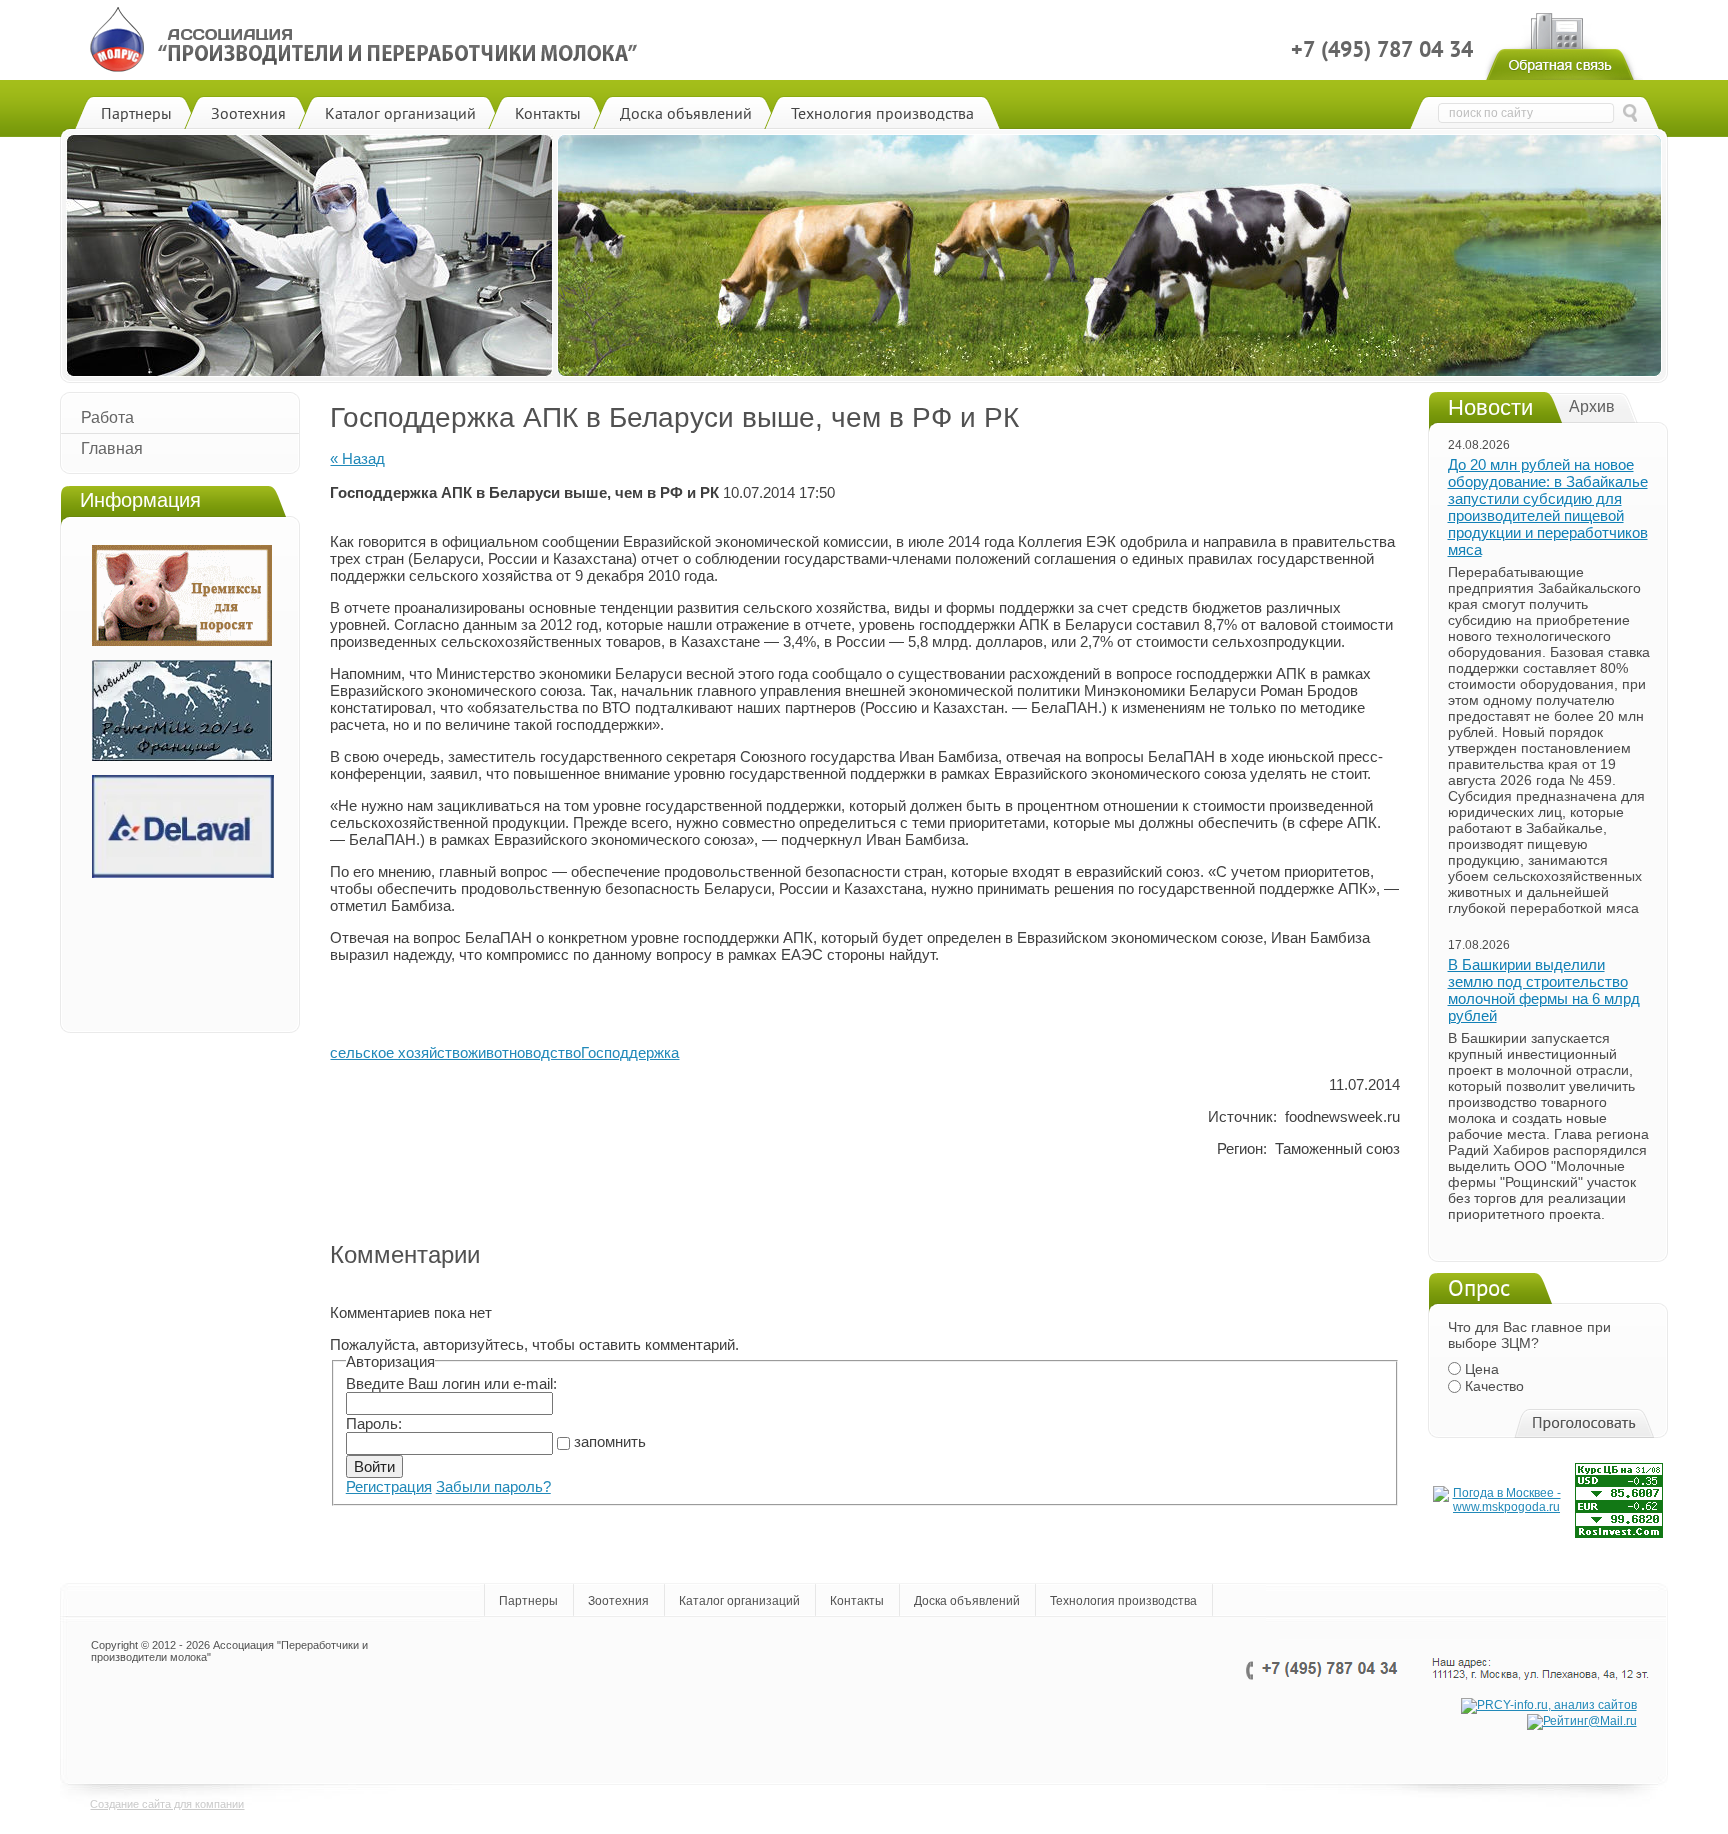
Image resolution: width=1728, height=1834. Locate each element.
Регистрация (389, 1486)
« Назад (357, 458)
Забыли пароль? (493, 1486)
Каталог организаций (739, 1601)
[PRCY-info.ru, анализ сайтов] (1549, 1705)
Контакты (857, 1601)
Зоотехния (618, 1601)
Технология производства (1123, 1601)
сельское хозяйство (399, 1052)
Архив (1592, 406)
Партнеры (528, 1601)
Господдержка (630, 1052)
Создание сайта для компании (167, 1804)
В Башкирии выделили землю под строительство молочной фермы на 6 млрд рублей (1544, 990)
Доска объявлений (967, 1601)
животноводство (524, 1052)
